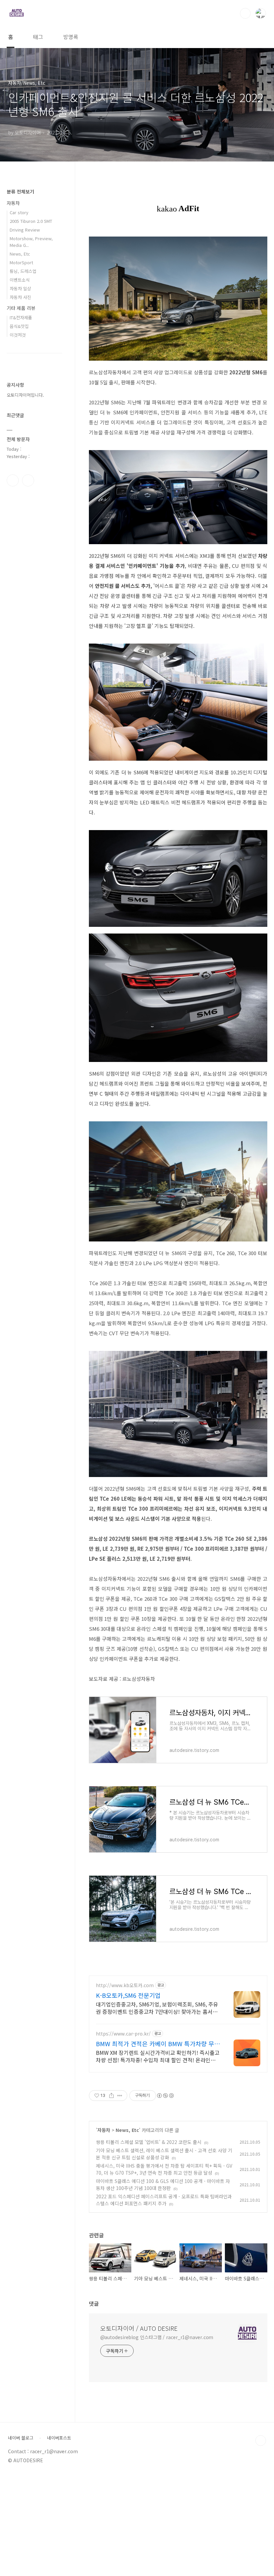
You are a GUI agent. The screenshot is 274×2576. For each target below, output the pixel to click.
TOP (261, 2441)
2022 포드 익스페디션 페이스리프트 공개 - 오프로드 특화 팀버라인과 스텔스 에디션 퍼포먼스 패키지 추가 (164, 2200)
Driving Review (25, 230)
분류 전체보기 (20, 192)
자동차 (104, 2130)
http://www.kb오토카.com (125, 1985)
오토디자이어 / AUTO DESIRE (139, 2328)
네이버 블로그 (21, 2438)
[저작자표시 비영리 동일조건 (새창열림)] (165, 2096)
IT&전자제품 (21, 317)
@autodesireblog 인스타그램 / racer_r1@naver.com (157, 2337)
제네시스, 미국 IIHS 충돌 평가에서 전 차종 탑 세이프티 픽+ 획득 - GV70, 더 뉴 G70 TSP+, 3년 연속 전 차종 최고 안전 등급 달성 (164, 2169)
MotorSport (21, 262)
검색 (245, 13)
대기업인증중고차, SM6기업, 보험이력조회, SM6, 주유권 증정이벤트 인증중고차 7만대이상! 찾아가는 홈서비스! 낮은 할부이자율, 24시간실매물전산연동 (157, 2008)
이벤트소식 (20, 280)
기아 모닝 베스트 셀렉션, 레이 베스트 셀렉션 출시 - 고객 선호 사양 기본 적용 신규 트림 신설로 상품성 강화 (164, 2154)
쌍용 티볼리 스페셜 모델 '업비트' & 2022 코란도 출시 (149, 2142)
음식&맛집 (19, 326)
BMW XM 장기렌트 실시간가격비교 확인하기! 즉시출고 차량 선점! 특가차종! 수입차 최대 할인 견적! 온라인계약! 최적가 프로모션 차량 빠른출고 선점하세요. (158, 2056)
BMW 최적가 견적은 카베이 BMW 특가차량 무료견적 (158, 2044)
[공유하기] (111, 2096)
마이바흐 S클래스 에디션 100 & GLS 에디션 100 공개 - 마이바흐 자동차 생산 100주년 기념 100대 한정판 (163, 2184)
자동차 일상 (20, 288)
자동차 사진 (20, 297)
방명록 (71, 37)
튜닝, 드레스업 (23, 271)
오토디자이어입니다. (25, 395)
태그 (38, 37)
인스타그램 (13, 480)
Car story (19, 212)
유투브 (28, 480)
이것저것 (18, 335)
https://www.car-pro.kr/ (123, 2034)
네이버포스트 (59, 2438)
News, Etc (127, 2130)
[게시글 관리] (120, 2096)
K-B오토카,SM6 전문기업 (128, 1995)
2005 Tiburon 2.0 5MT (31, 221)
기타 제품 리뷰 (21, 308)
